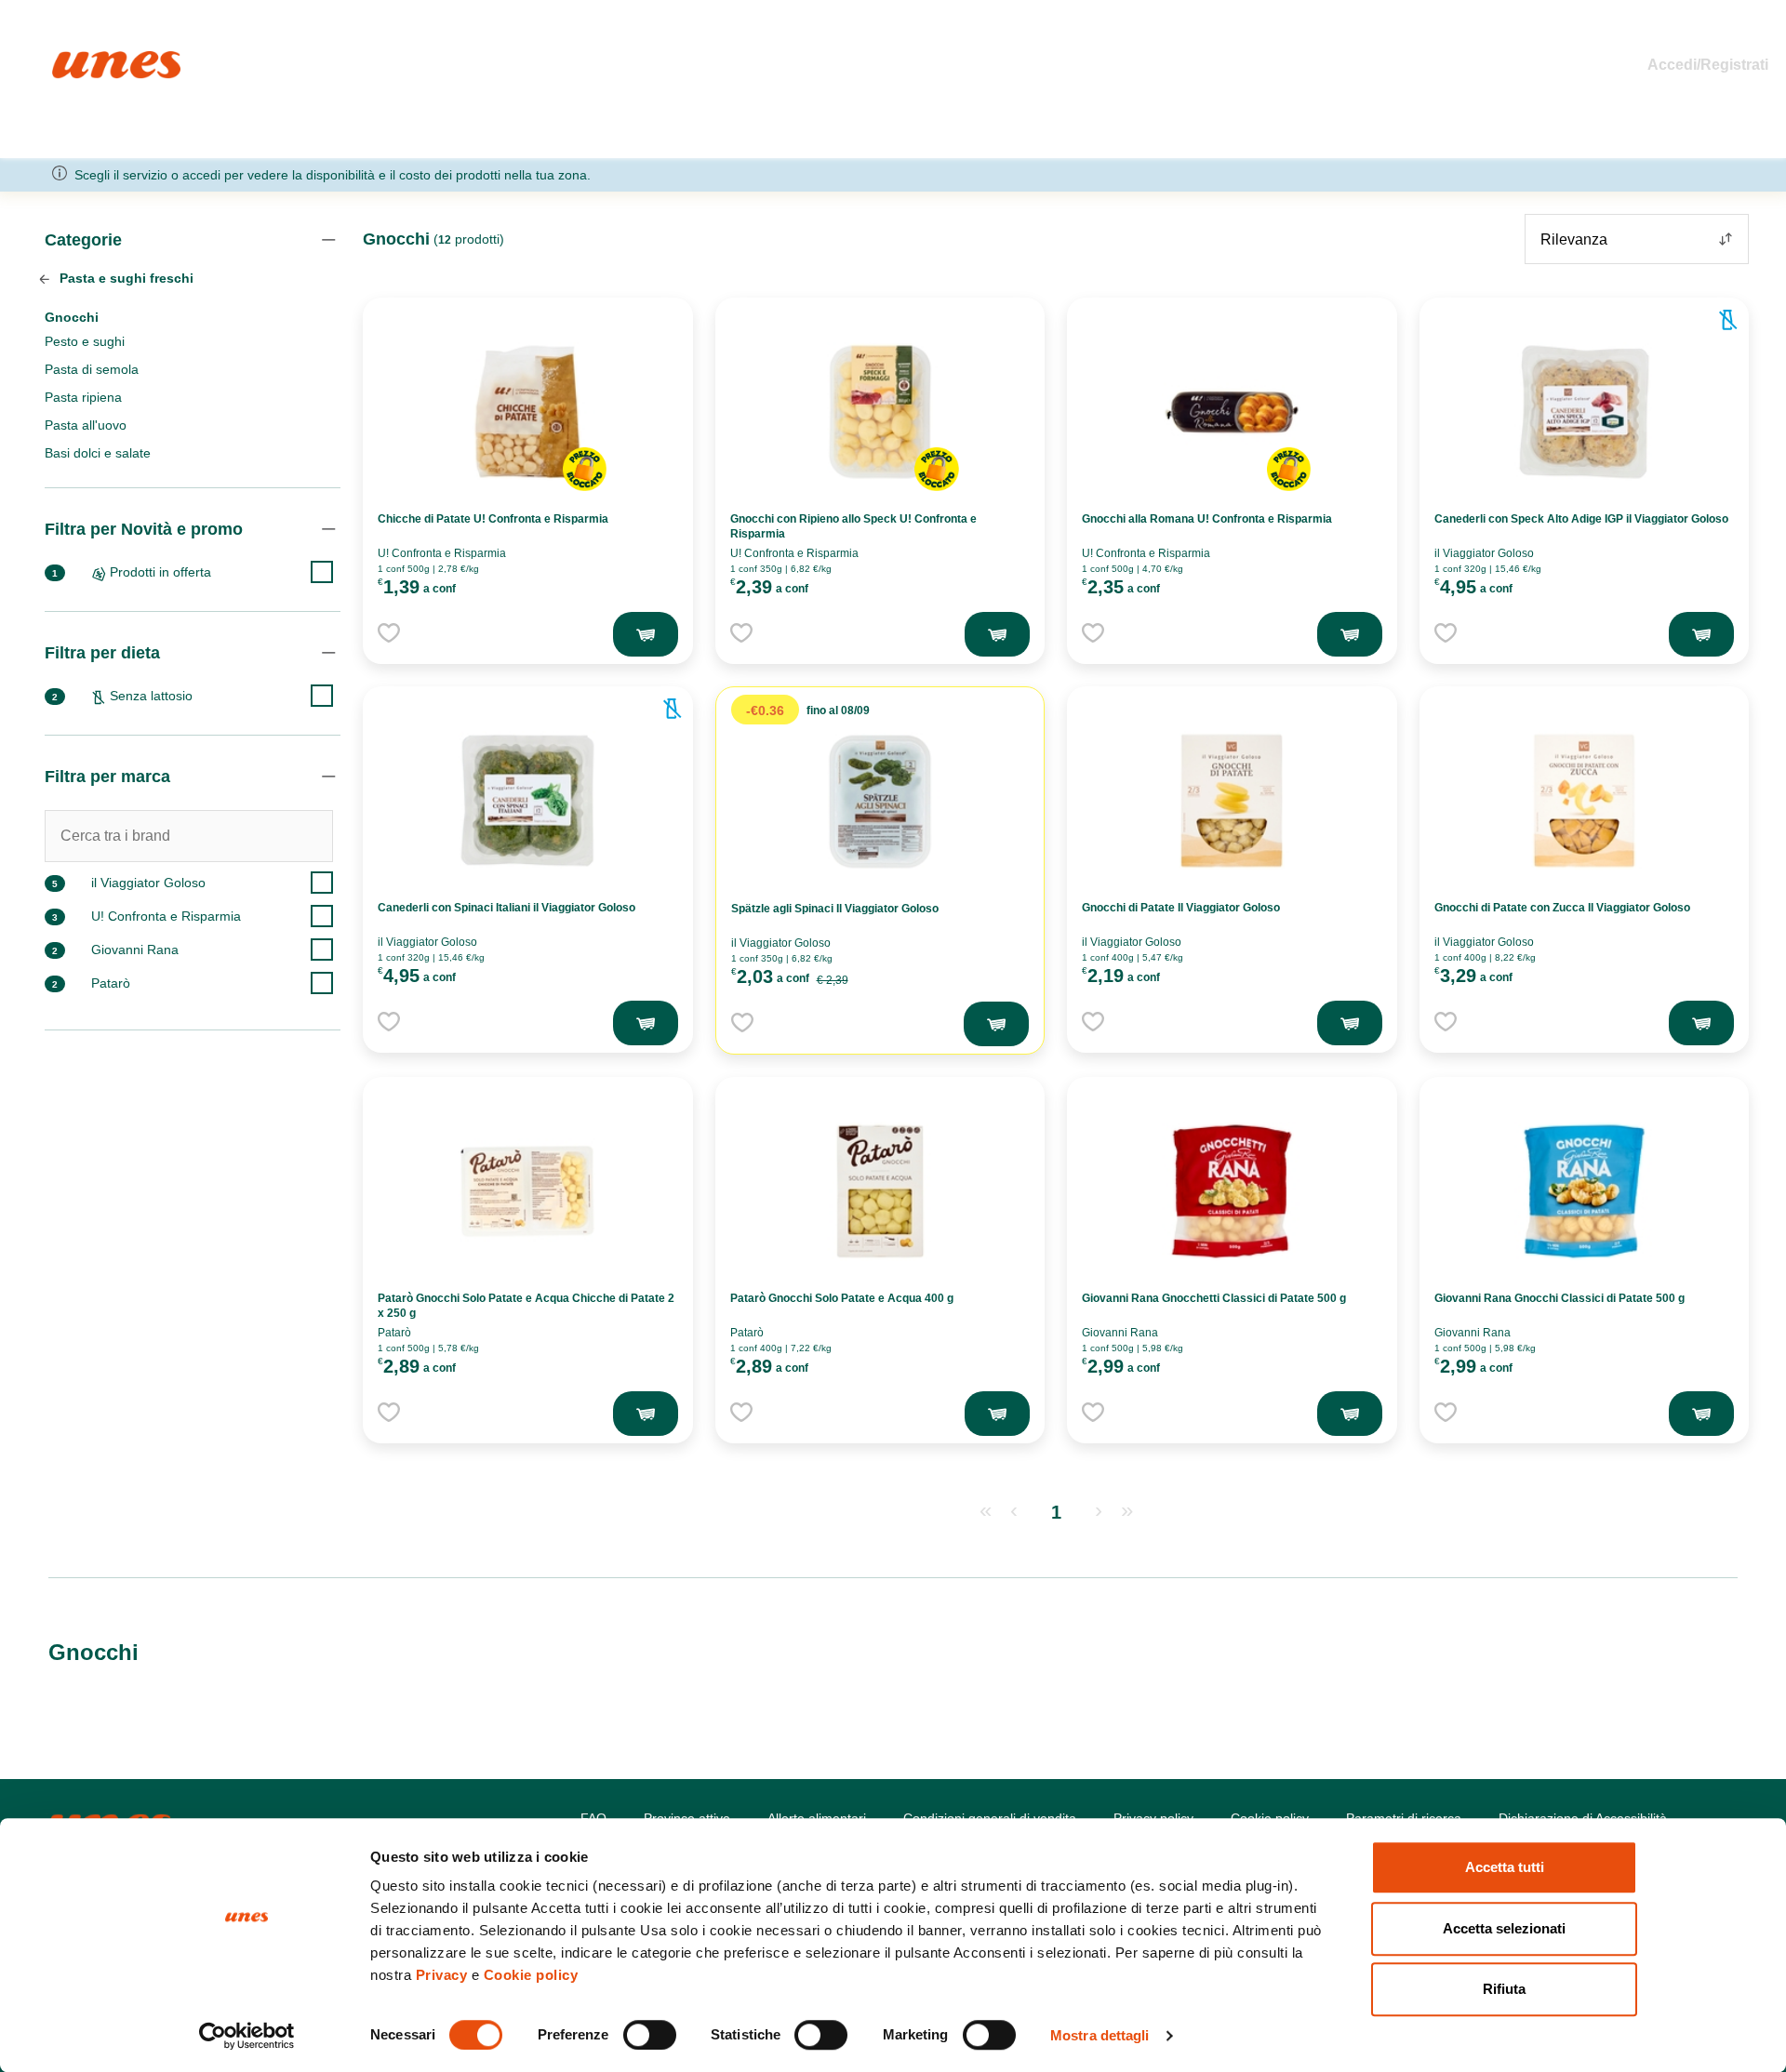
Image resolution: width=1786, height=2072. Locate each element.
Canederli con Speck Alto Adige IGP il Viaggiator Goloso (1581, 519)
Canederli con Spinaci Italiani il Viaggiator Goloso (506, 908)
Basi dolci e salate (98, 453)
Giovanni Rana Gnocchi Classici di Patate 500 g (1559, 1298)
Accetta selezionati (1504, 1928)
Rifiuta (1504, 1989)
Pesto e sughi (85, 341)
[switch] (650, 2035)
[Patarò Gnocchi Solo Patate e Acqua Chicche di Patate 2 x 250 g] (527, 1191)
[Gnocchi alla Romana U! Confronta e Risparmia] (1232, 412)
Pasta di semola (92, 369)
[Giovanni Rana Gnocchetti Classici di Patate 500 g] (1232, 1191)
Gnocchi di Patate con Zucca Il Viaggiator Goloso (1562, 908)
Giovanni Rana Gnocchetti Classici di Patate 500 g (1214, 1298)
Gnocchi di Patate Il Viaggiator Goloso (1181, 908)
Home (72, 59)
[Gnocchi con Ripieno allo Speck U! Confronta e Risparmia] (880, 412)
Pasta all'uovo (86, 425)
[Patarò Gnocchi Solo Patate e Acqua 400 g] (880, 1191)
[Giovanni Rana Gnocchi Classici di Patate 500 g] (1584, 1191)
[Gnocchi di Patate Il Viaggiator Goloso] (1232, 801)
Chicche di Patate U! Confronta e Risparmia (493, 519)
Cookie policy (531, 1975)
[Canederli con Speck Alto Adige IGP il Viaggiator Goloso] (1584, 412)
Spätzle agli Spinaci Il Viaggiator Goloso (835, 909)
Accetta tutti (1505, 1867)
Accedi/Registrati (1708, 65)
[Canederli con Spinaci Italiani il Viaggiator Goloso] (527, 801)
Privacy (442, 1975)
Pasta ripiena (83, 397)
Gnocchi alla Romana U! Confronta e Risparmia (1207, 519)
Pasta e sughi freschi (125, 278)
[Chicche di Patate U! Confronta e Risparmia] (527, 412)
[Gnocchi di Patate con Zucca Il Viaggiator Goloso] (1584, 801)
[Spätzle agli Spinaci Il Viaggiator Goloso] (880, 802)
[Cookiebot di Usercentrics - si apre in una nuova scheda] (247, 2036)
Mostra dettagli (1100, 2035)
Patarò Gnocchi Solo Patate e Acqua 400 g (842, 1298)
